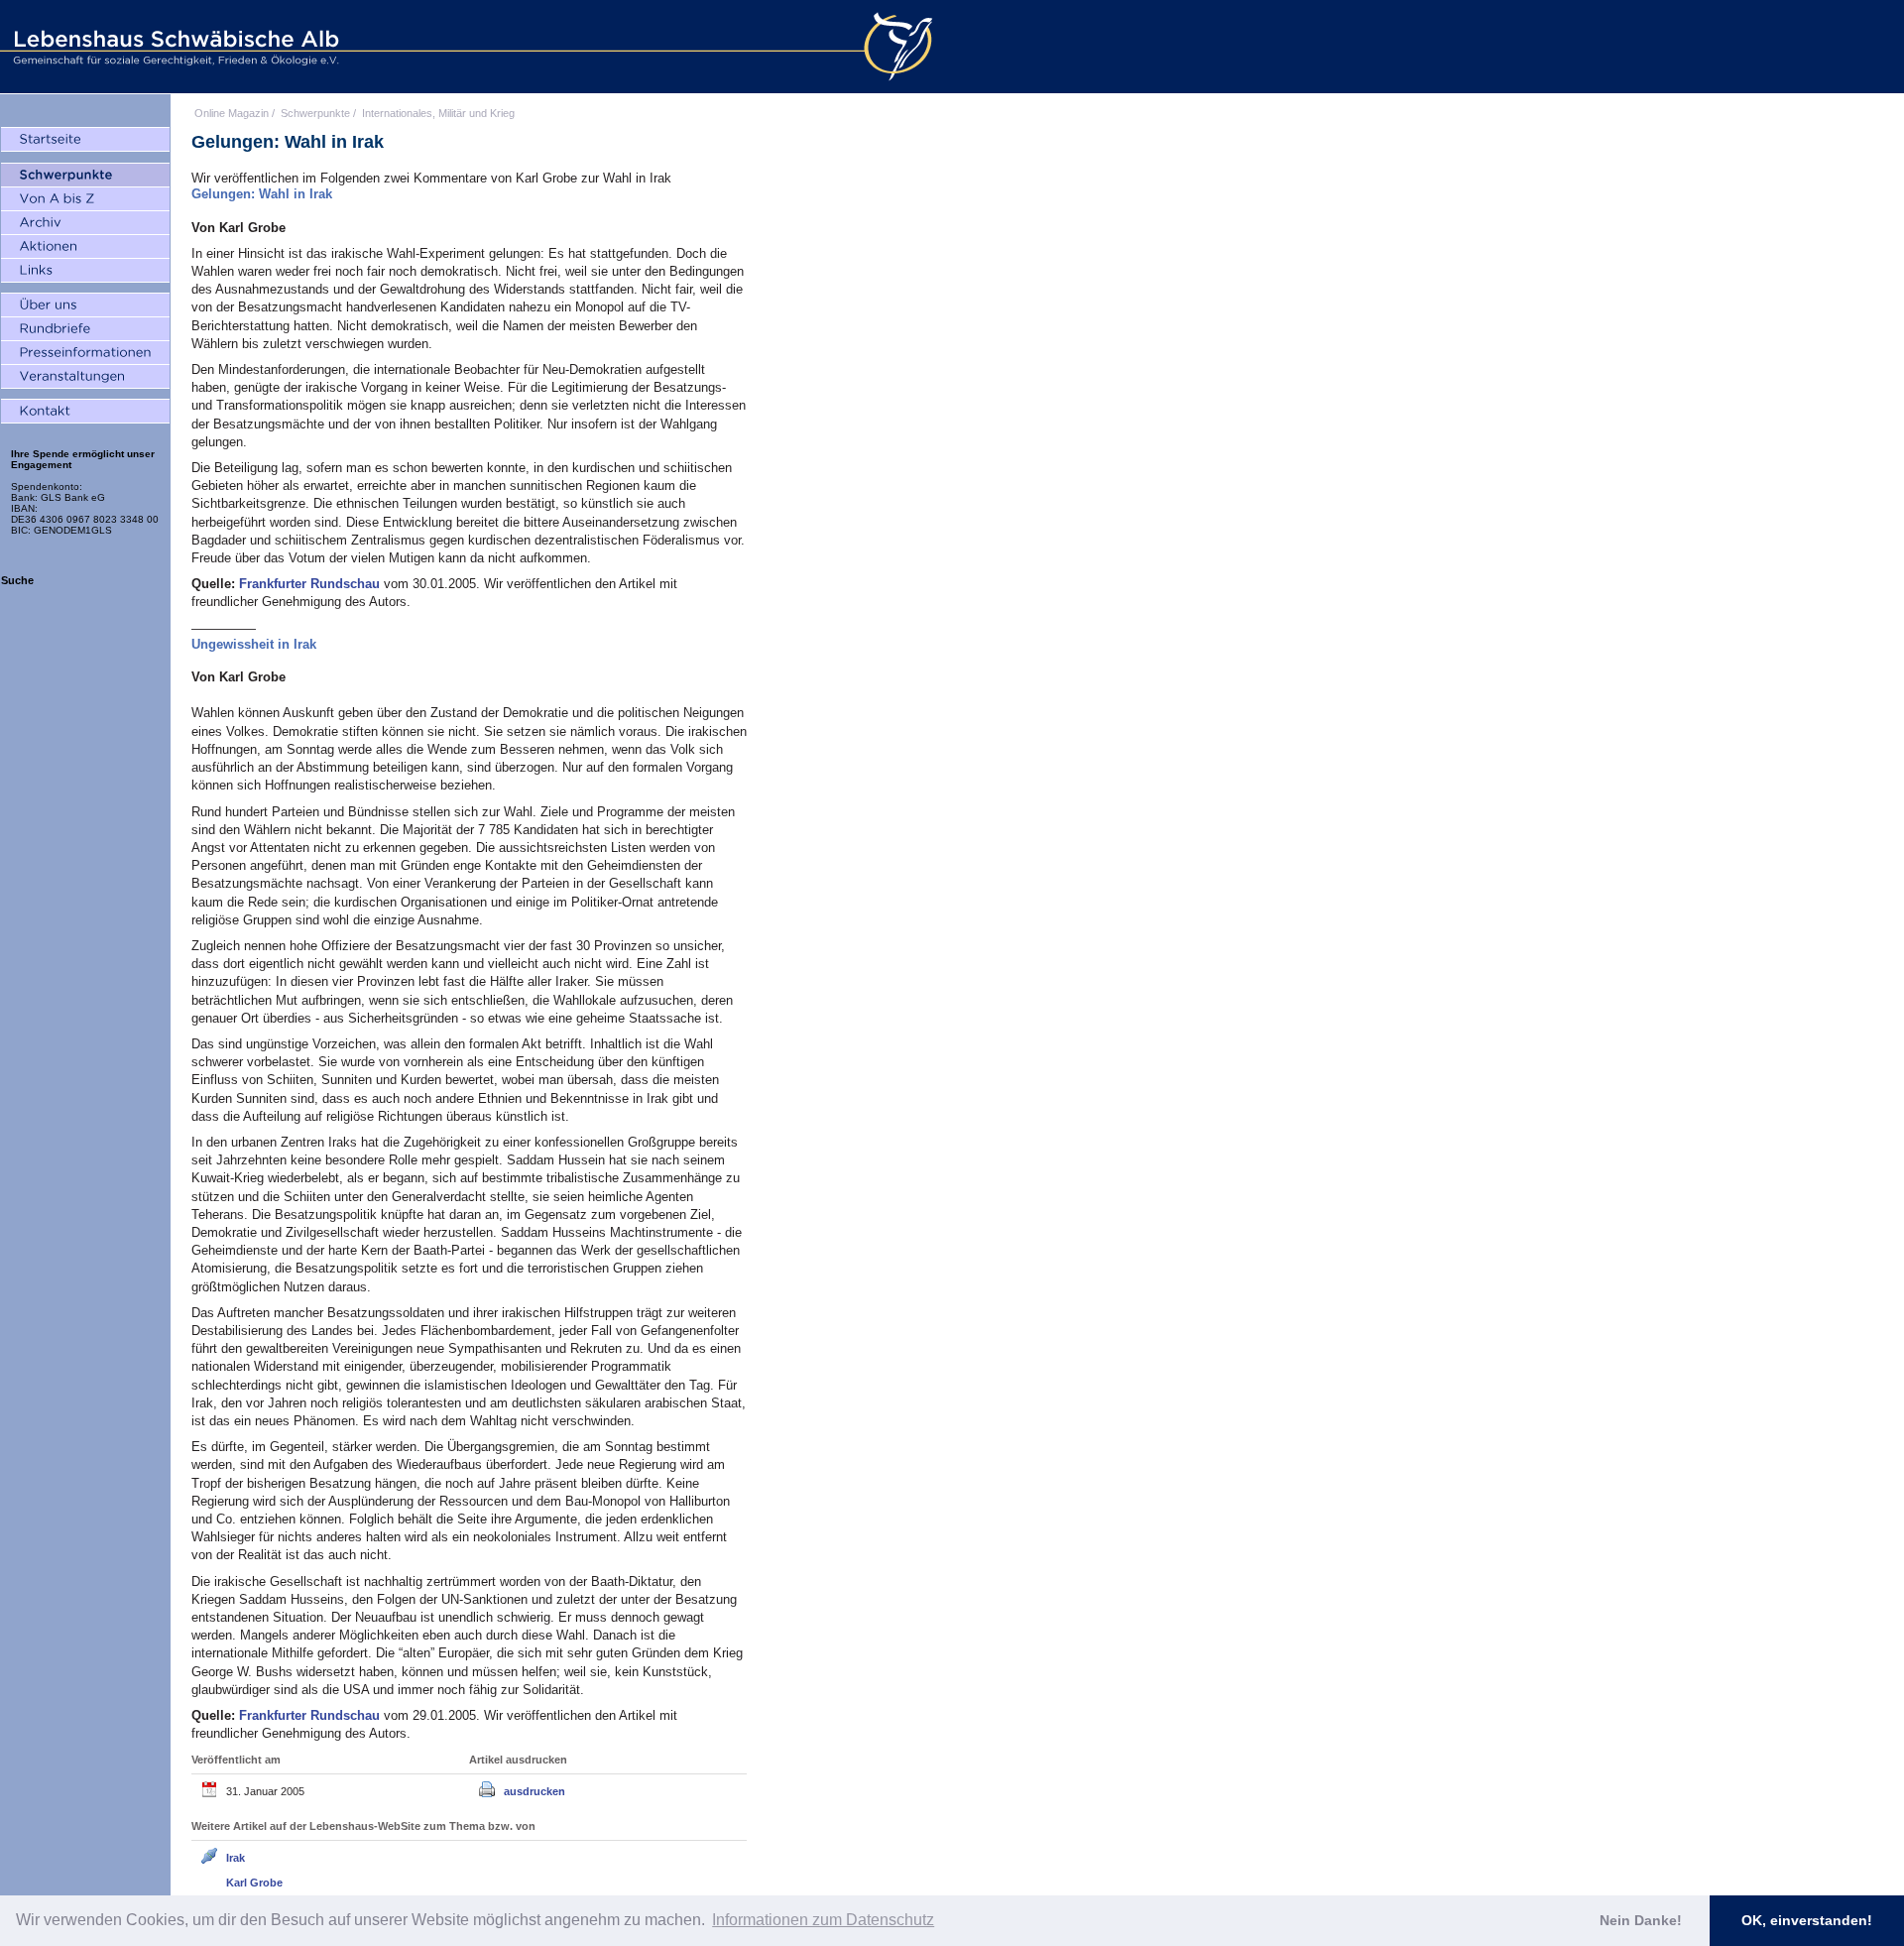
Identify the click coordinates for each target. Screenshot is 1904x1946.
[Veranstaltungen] (85, 377)
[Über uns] (85, 305)
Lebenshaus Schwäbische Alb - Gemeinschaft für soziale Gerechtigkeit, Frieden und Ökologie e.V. (174, 47)
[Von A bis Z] (85, 199)
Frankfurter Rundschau (311, 584)
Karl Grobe (254, 1883)
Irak (236, 1858)
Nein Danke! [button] (1641, 1920)
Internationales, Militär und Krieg (438, 113)
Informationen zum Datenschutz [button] (823, 1920)
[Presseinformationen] (85, 353)
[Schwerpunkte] (85, 176)
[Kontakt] (85, 412)
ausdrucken (535, 1791)
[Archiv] (85, 223)
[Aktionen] (85, 247)
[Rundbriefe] (85, 329)
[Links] (85, 271)
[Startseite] (85, 140)
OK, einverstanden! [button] (1807, 1920)
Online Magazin (232, 113)
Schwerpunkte (315, 113)
